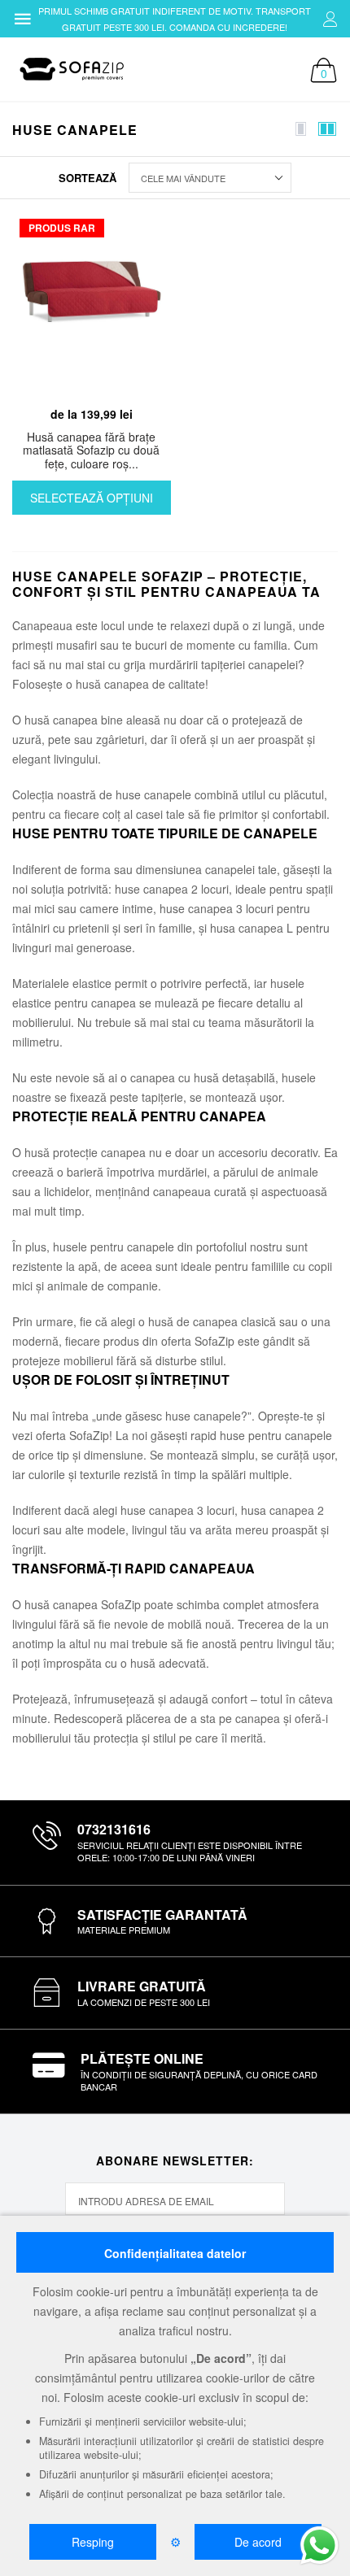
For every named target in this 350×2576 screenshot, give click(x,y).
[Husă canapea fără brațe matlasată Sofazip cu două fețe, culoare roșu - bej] (92, 305)
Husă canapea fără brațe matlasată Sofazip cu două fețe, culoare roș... (91, 450)
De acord (258, 2542)
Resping (93, 2542)
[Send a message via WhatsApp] (319, 2546)
